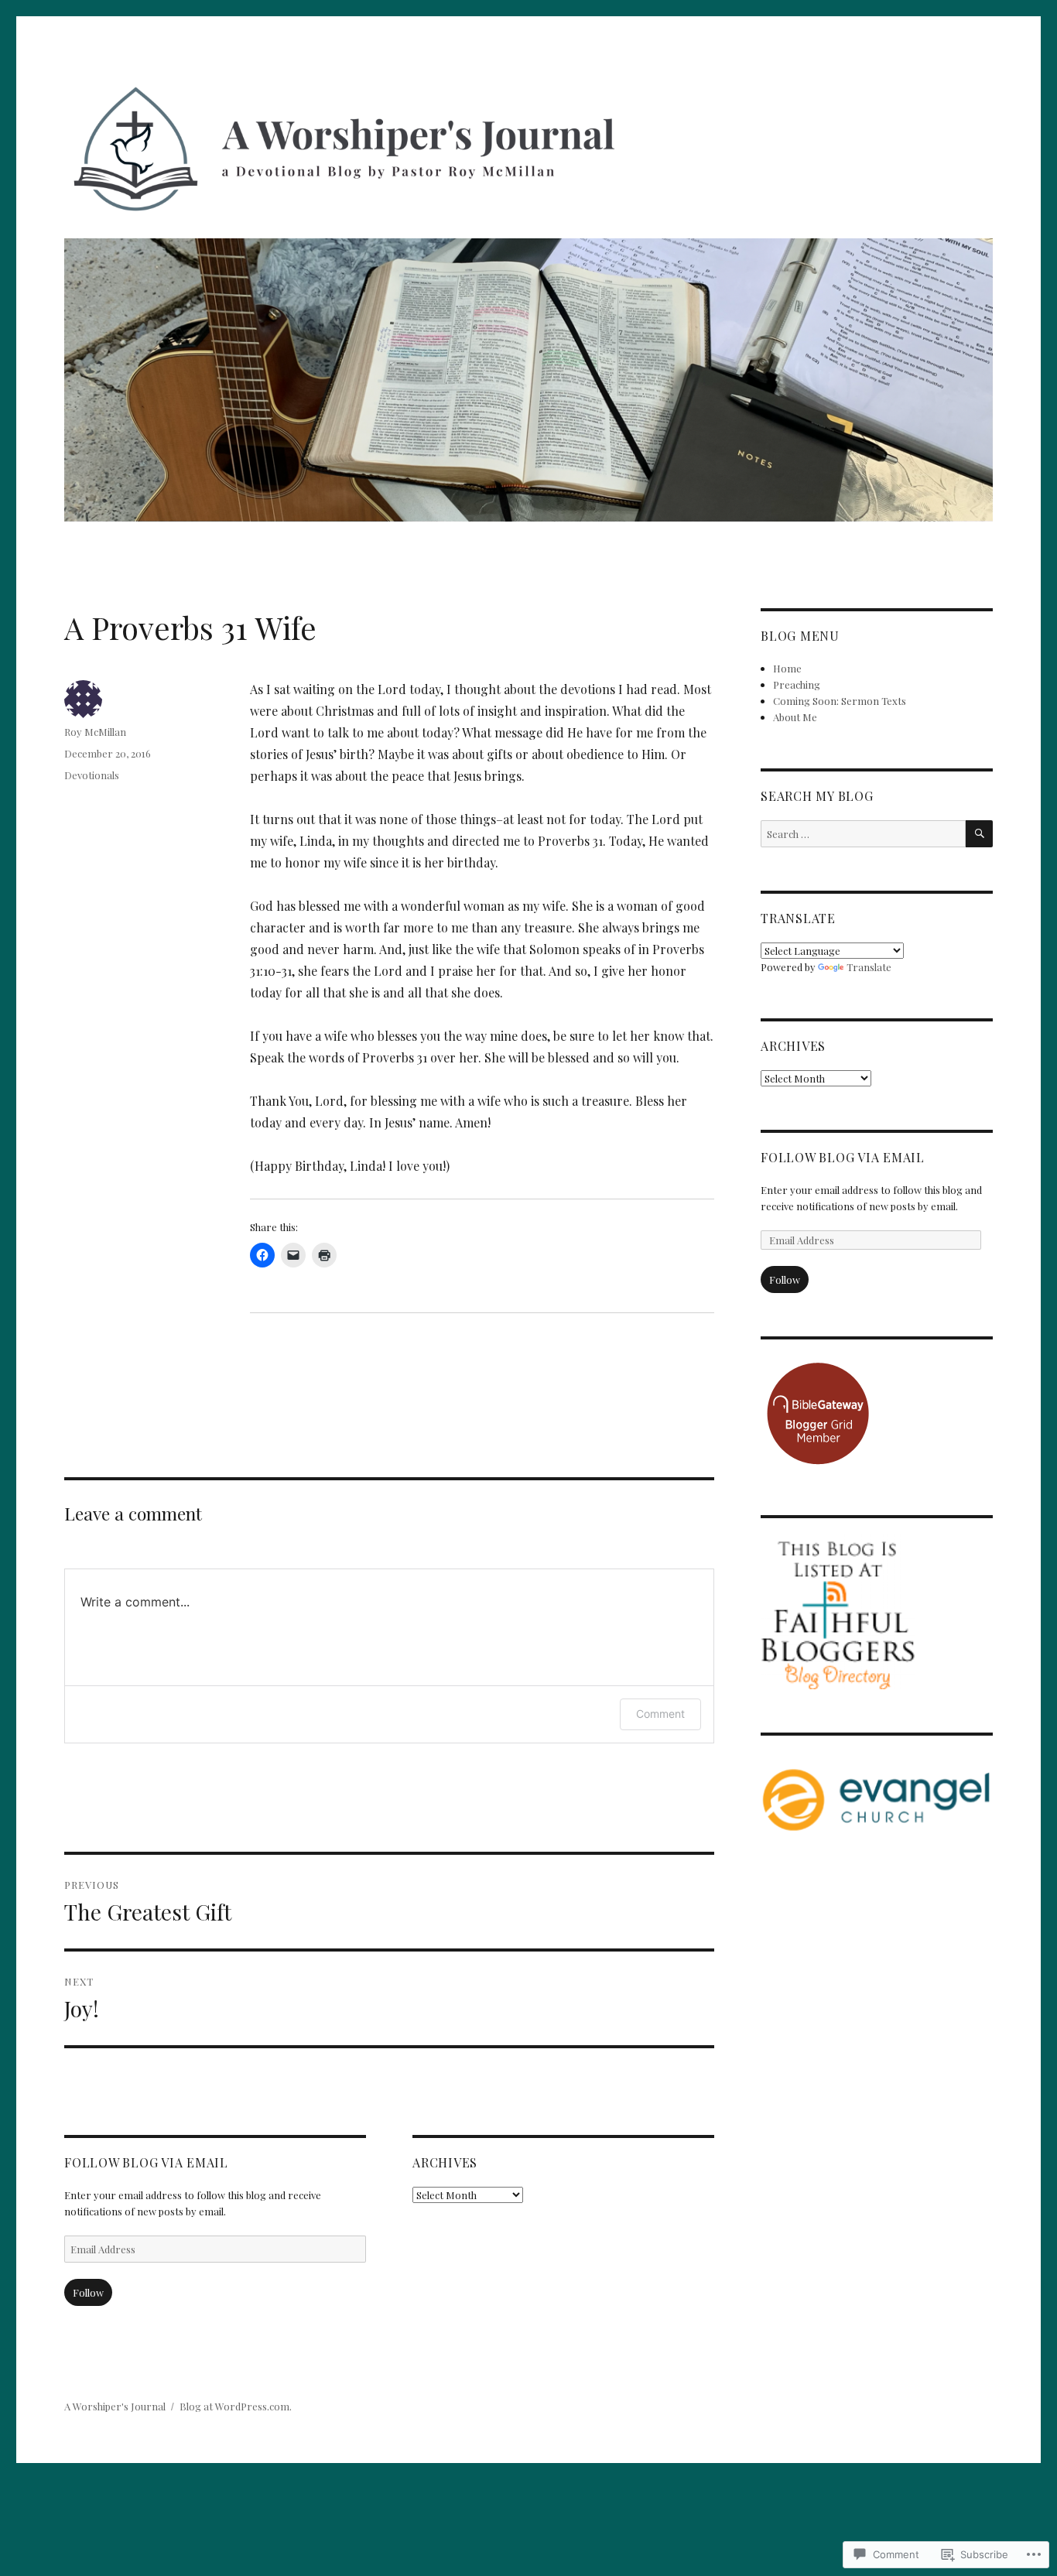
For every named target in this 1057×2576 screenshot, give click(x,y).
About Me (795, 717)
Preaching (797, 684)
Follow (88, 2292)
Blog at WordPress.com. (236, 2406)
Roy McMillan (95, 732)
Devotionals (92, 775)
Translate (869, 967)
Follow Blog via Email (146, 2162)
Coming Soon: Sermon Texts (840, 701)
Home (787, 668)
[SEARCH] (979, 834)
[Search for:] (863, 834)
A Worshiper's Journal (115, 2406)
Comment (660, 1714)
